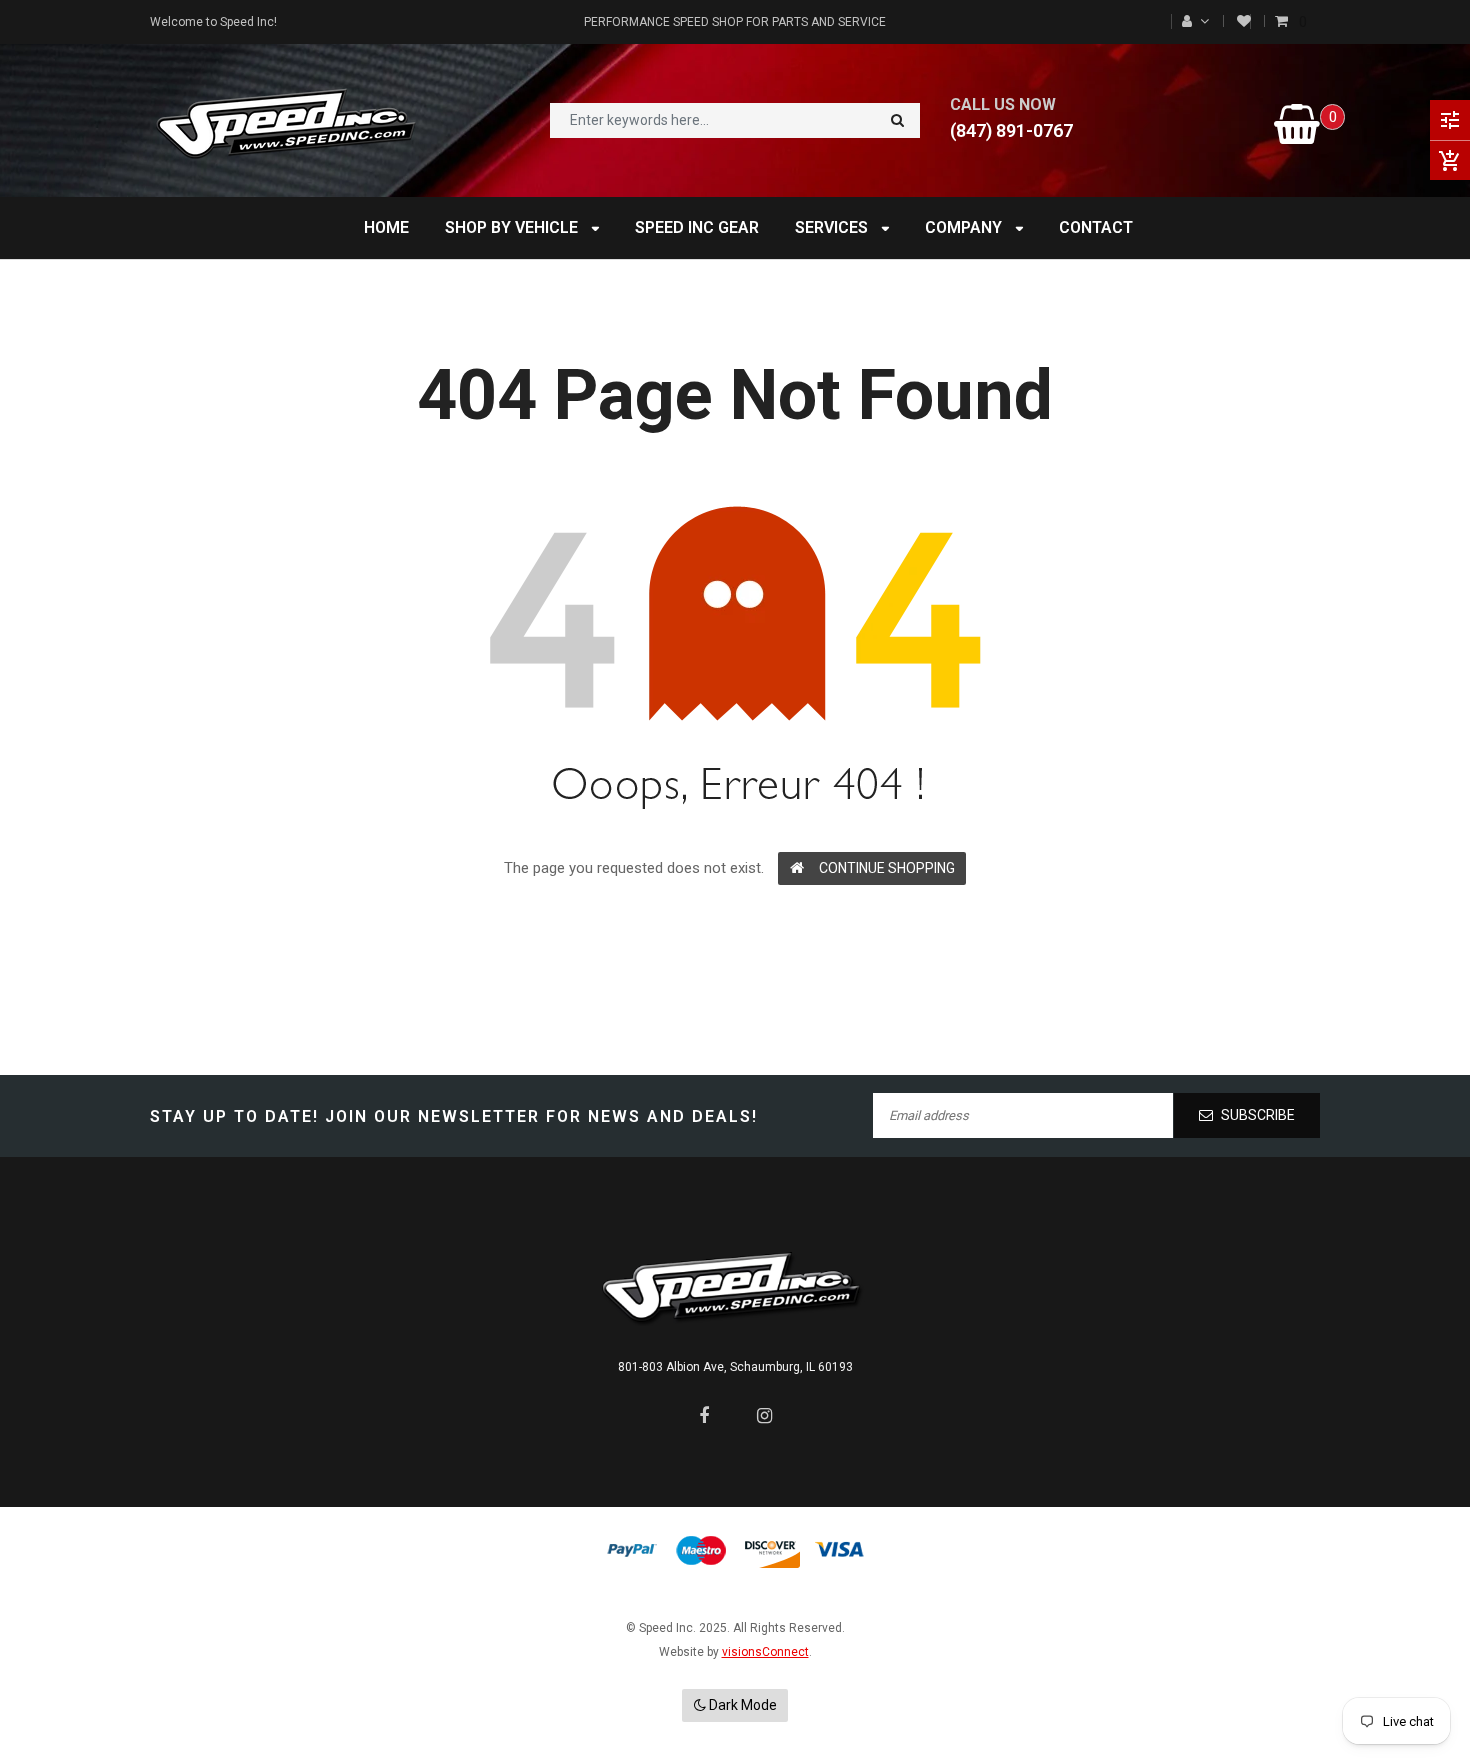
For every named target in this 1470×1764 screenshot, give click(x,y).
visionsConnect (765, 1652)
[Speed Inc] (735, 1286)
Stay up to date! (234, 1116)
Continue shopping (887, 868)
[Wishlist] (1244, 22)
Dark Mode (741, 1705)
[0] (1284, 21)
